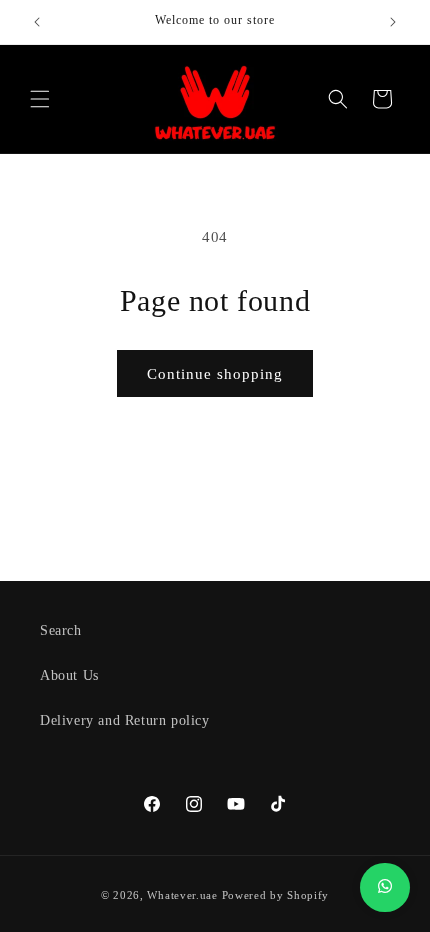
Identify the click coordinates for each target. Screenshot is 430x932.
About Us (69, 675)
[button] (40, 99)
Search (61, 630)
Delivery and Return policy (125, 720)
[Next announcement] (393, 22)
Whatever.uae (182, 895)
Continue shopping (215, 374)
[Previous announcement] (37, 22)
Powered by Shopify (276, 895)
